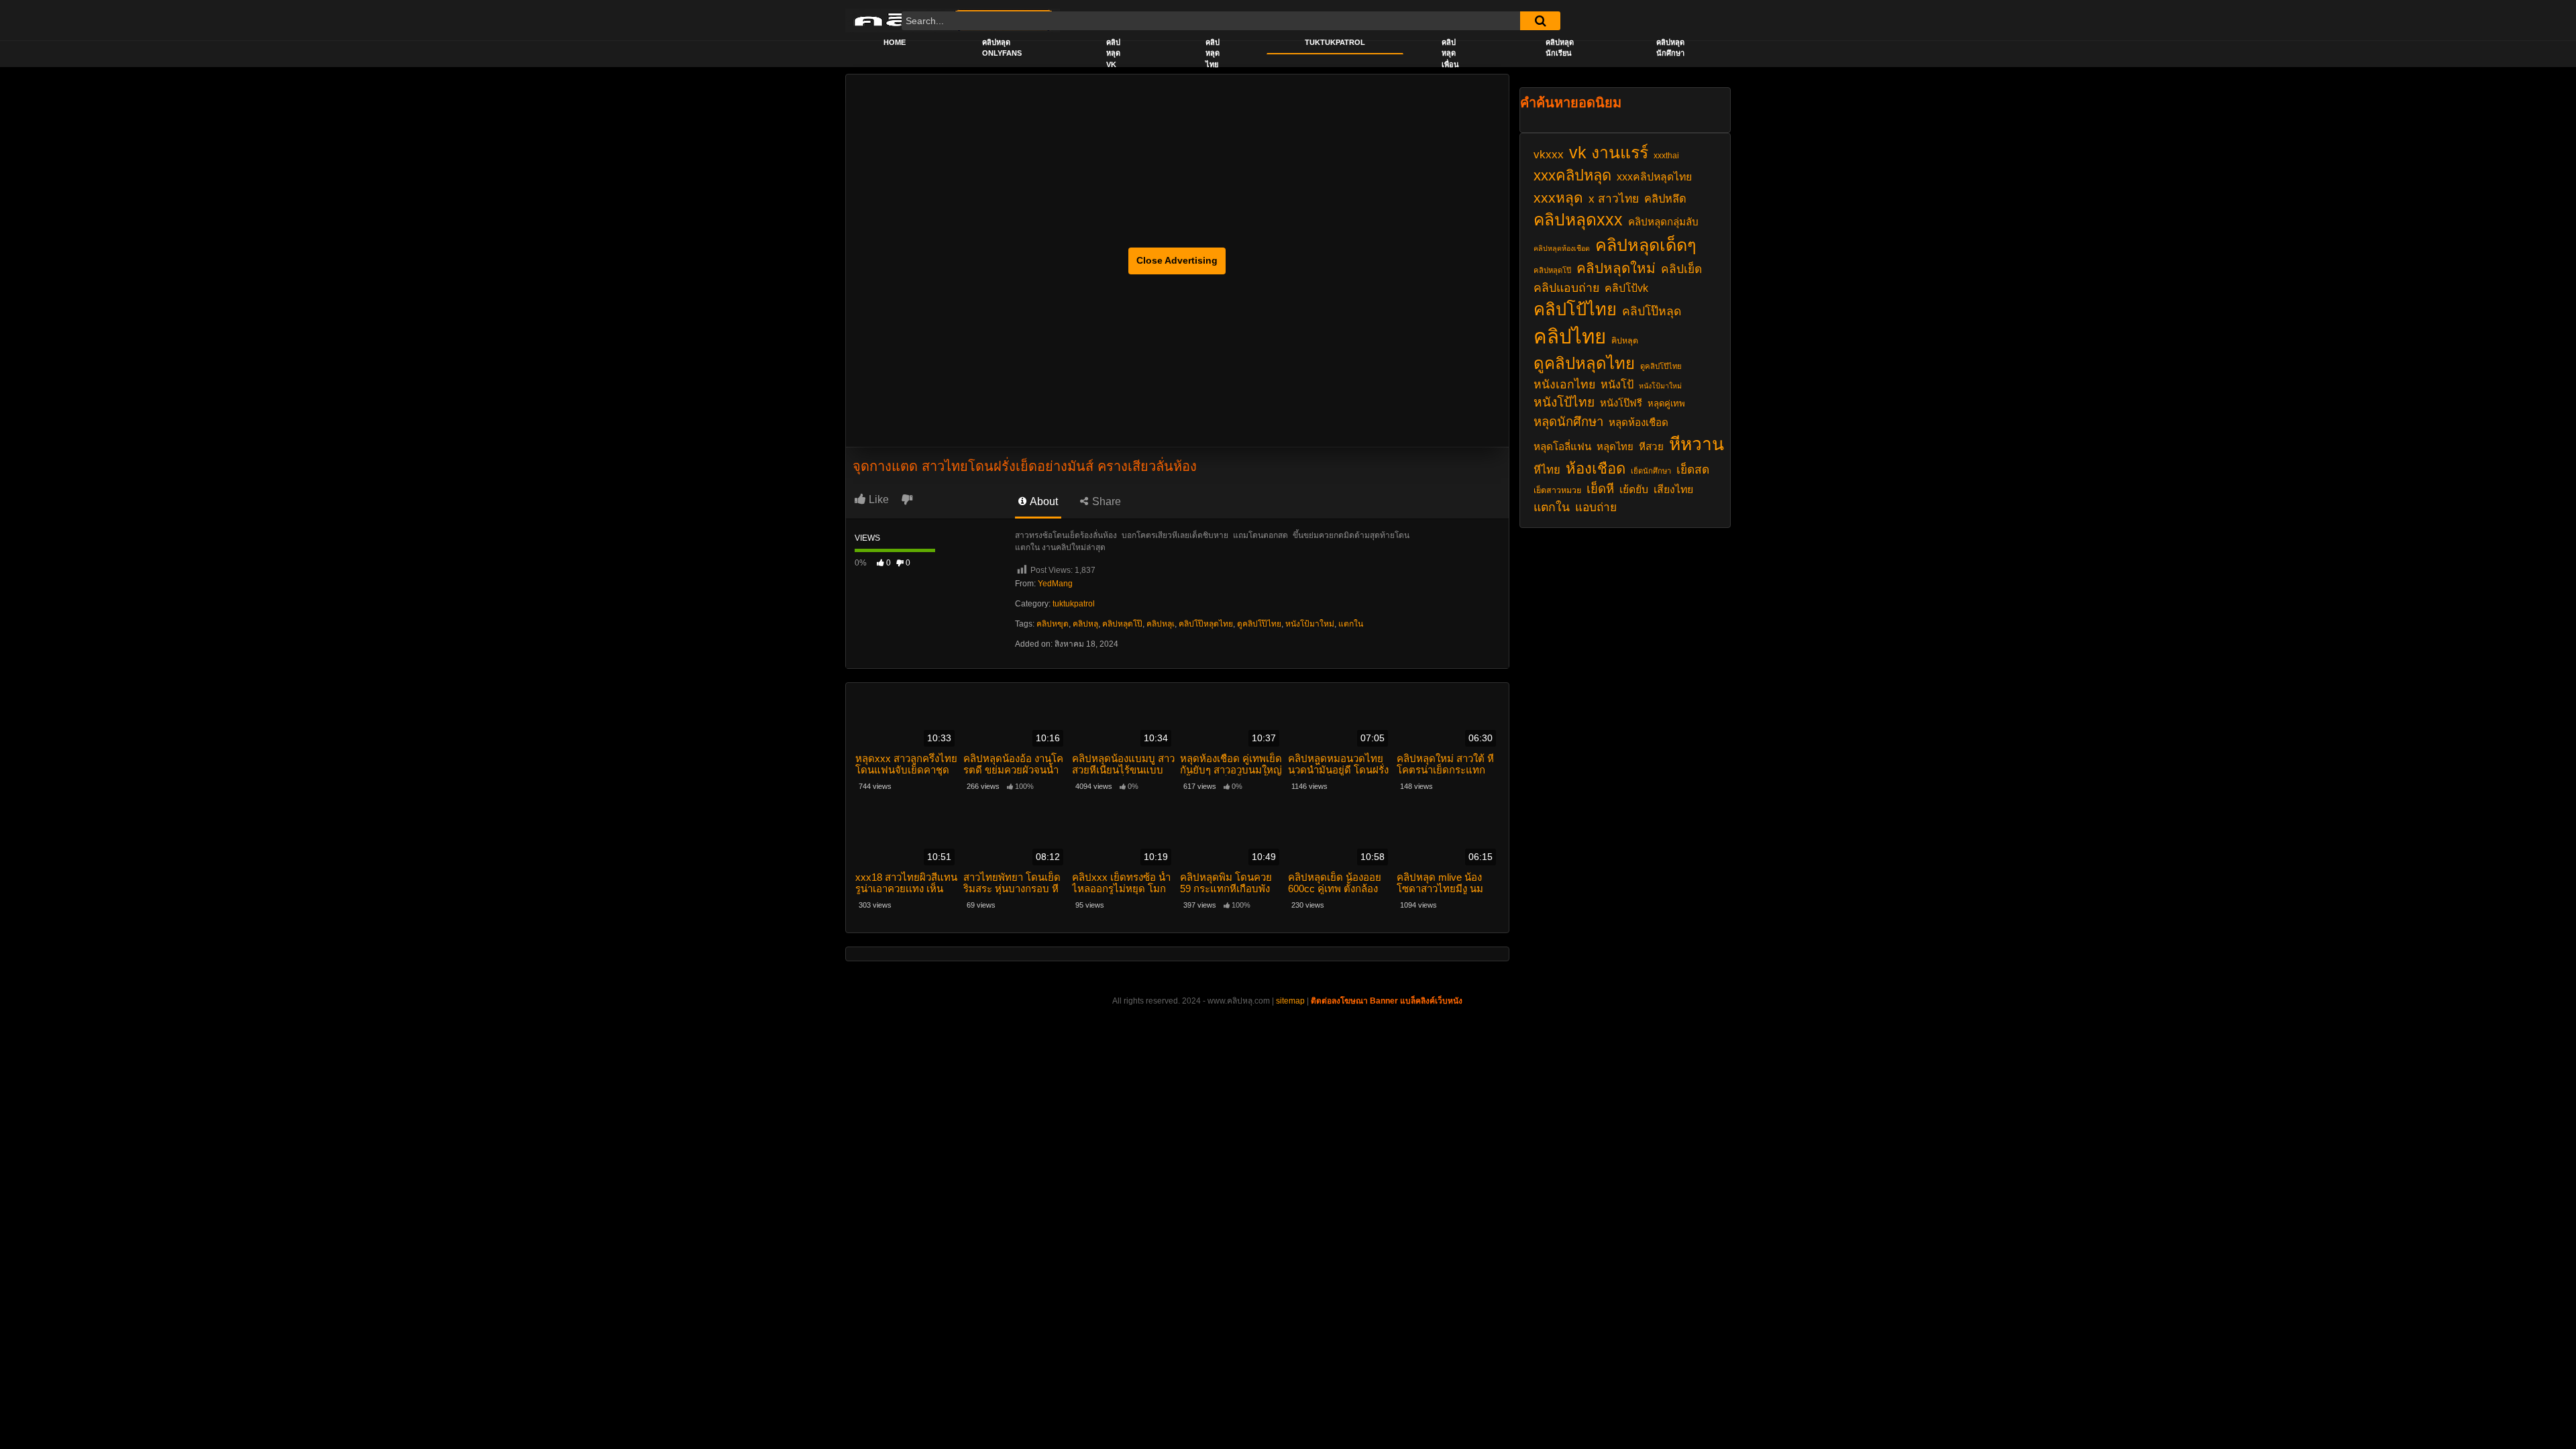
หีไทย (1547, 470)
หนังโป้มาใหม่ (1310, 624)
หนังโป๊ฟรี (1621, 403)
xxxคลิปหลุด (1572, 175)
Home (895, 42)
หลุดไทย (1615, 447)
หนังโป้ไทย (1564, 402)
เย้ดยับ (1634, 489)
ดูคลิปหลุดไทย (1584, 363)
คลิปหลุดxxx (1578, 220)
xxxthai (1666, 156)
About (1043, 501)
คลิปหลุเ (1161, 624)
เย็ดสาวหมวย (1557, 490)
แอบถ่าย (1596, 507)
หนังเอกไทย (1564, 384)
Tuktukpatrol (1335, 42)
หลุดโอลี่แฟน (1562, 446)
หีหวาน (1697, 444)
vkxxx (1549, 154)
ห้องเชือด (1596, 469)
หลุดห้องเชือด (1639, 422)
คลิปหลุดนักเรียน (1560, 48)
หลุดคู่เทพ (1666, 404)
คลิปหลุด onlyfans (1002, 48)
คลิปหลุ (1085, 624)
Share (1105, 501)
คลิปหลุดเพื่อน (1450, 53)
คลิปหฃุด (1053, 624)
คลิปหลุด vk (1113, 53)
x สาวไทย (1614, 199)
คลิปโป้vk (1626, 288)
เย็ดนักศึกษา (1651, 471)
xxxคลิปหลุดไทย (1654, 177)
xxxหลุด (1558, 198)
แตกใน (1351, 624)
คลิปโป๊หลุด (1652, 311)
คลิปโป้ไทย (1575, 309)
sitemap (1290, 1001)
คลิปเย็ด (1681, 269)
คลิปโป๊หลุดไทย (1206, 624)
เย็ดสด (1693, 470)
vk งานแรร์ (1609, 153)
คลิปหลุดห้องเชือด (1562, 248)
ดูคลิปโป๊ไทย (1259, 624)
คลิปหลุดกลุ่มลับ (1663, 222)
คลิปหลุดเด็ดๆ (1646, 245)
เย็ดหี (1600, 489)
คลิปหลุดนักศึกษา (1670, 48)
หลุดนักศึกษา (1568, 422)
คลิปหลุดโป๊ (1122, 624)
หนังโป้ (1617, 384)
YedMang (1055, 584)
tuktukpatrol (1074, 604)
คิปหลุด (1625, 341)
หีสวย (1651, 446)
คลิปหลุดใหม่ (1616, 268)
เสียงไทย (1673, 489)
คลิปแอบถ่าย (1566, 288)
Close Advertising (1177, 260)
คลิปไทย (1570, 336)
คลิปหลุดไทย (1213, 53)
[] (1540, 21)
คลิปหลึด (1665, 199)
